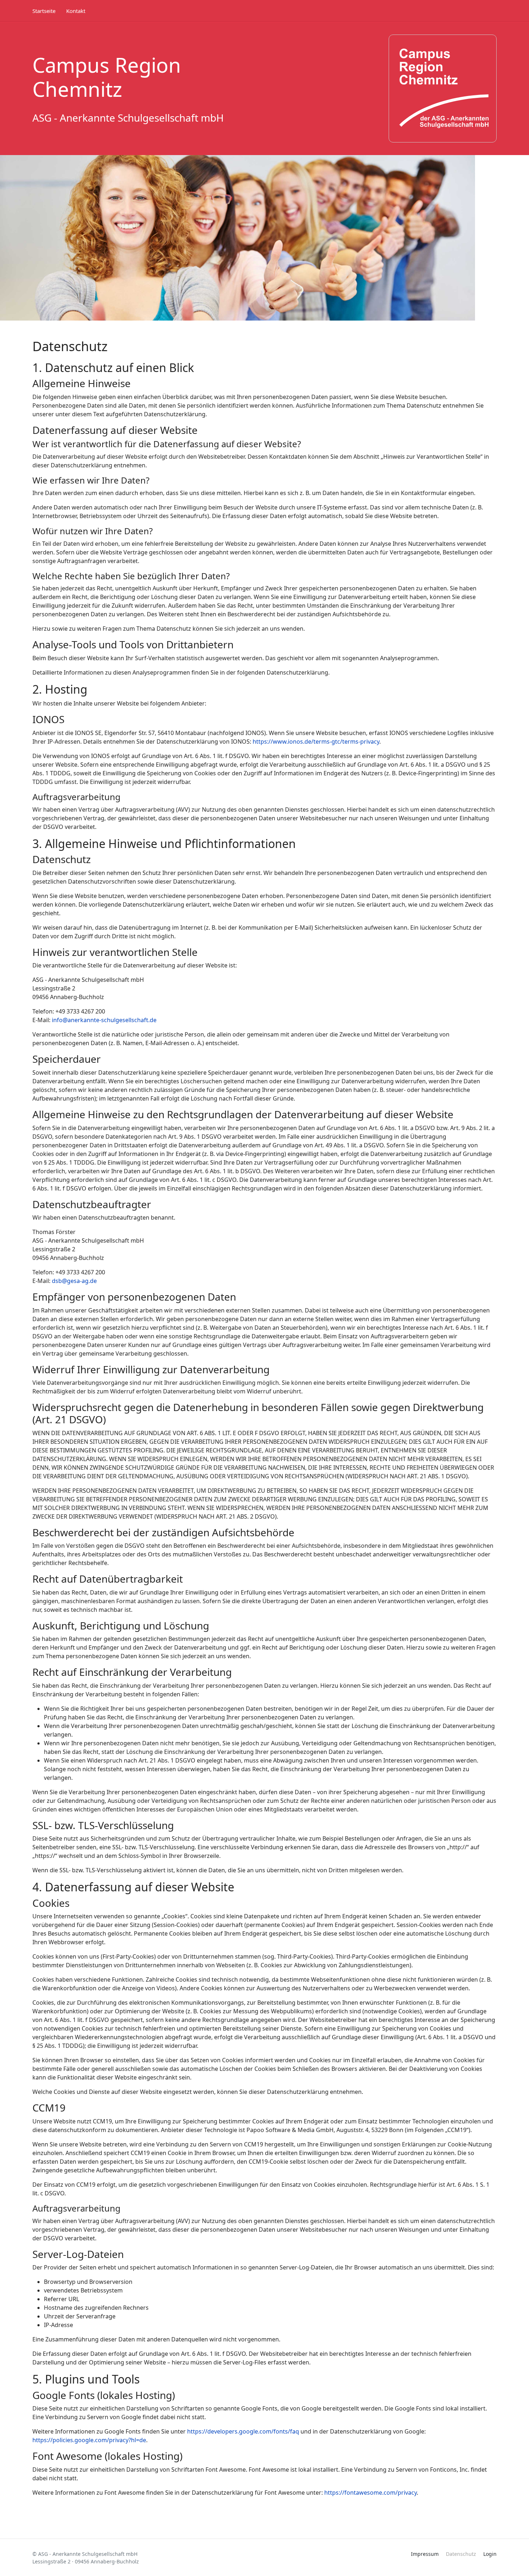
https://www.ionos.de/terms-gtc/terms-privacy (316, 741)
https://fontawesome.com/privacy (370, 2493)
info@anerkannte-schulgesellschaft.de (104, 1020)
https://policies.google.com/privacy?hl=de (89, 2440)
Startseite (44, 11)
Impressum (425, 2554)
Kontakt (76, 11)
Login (490, 2554)
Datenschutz (461, 2554)
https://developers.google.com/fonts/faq (243, 2431)
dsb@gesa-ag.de (74, 1281)
